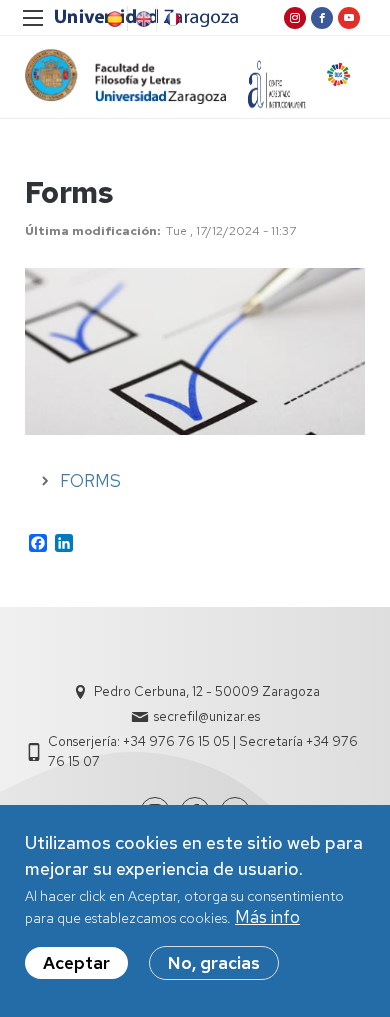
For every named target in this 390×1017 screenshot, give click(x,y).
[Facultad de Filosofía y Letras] (125, 76)
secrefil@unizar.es (207, 716)
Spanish (113, 19)
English (142, 19)
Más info (267, 917)
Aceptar (76, 963)
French (171, 19)
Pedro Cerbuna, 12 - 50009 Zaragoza (207, 691)
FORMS (90, 481)
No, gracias (214, 963)
